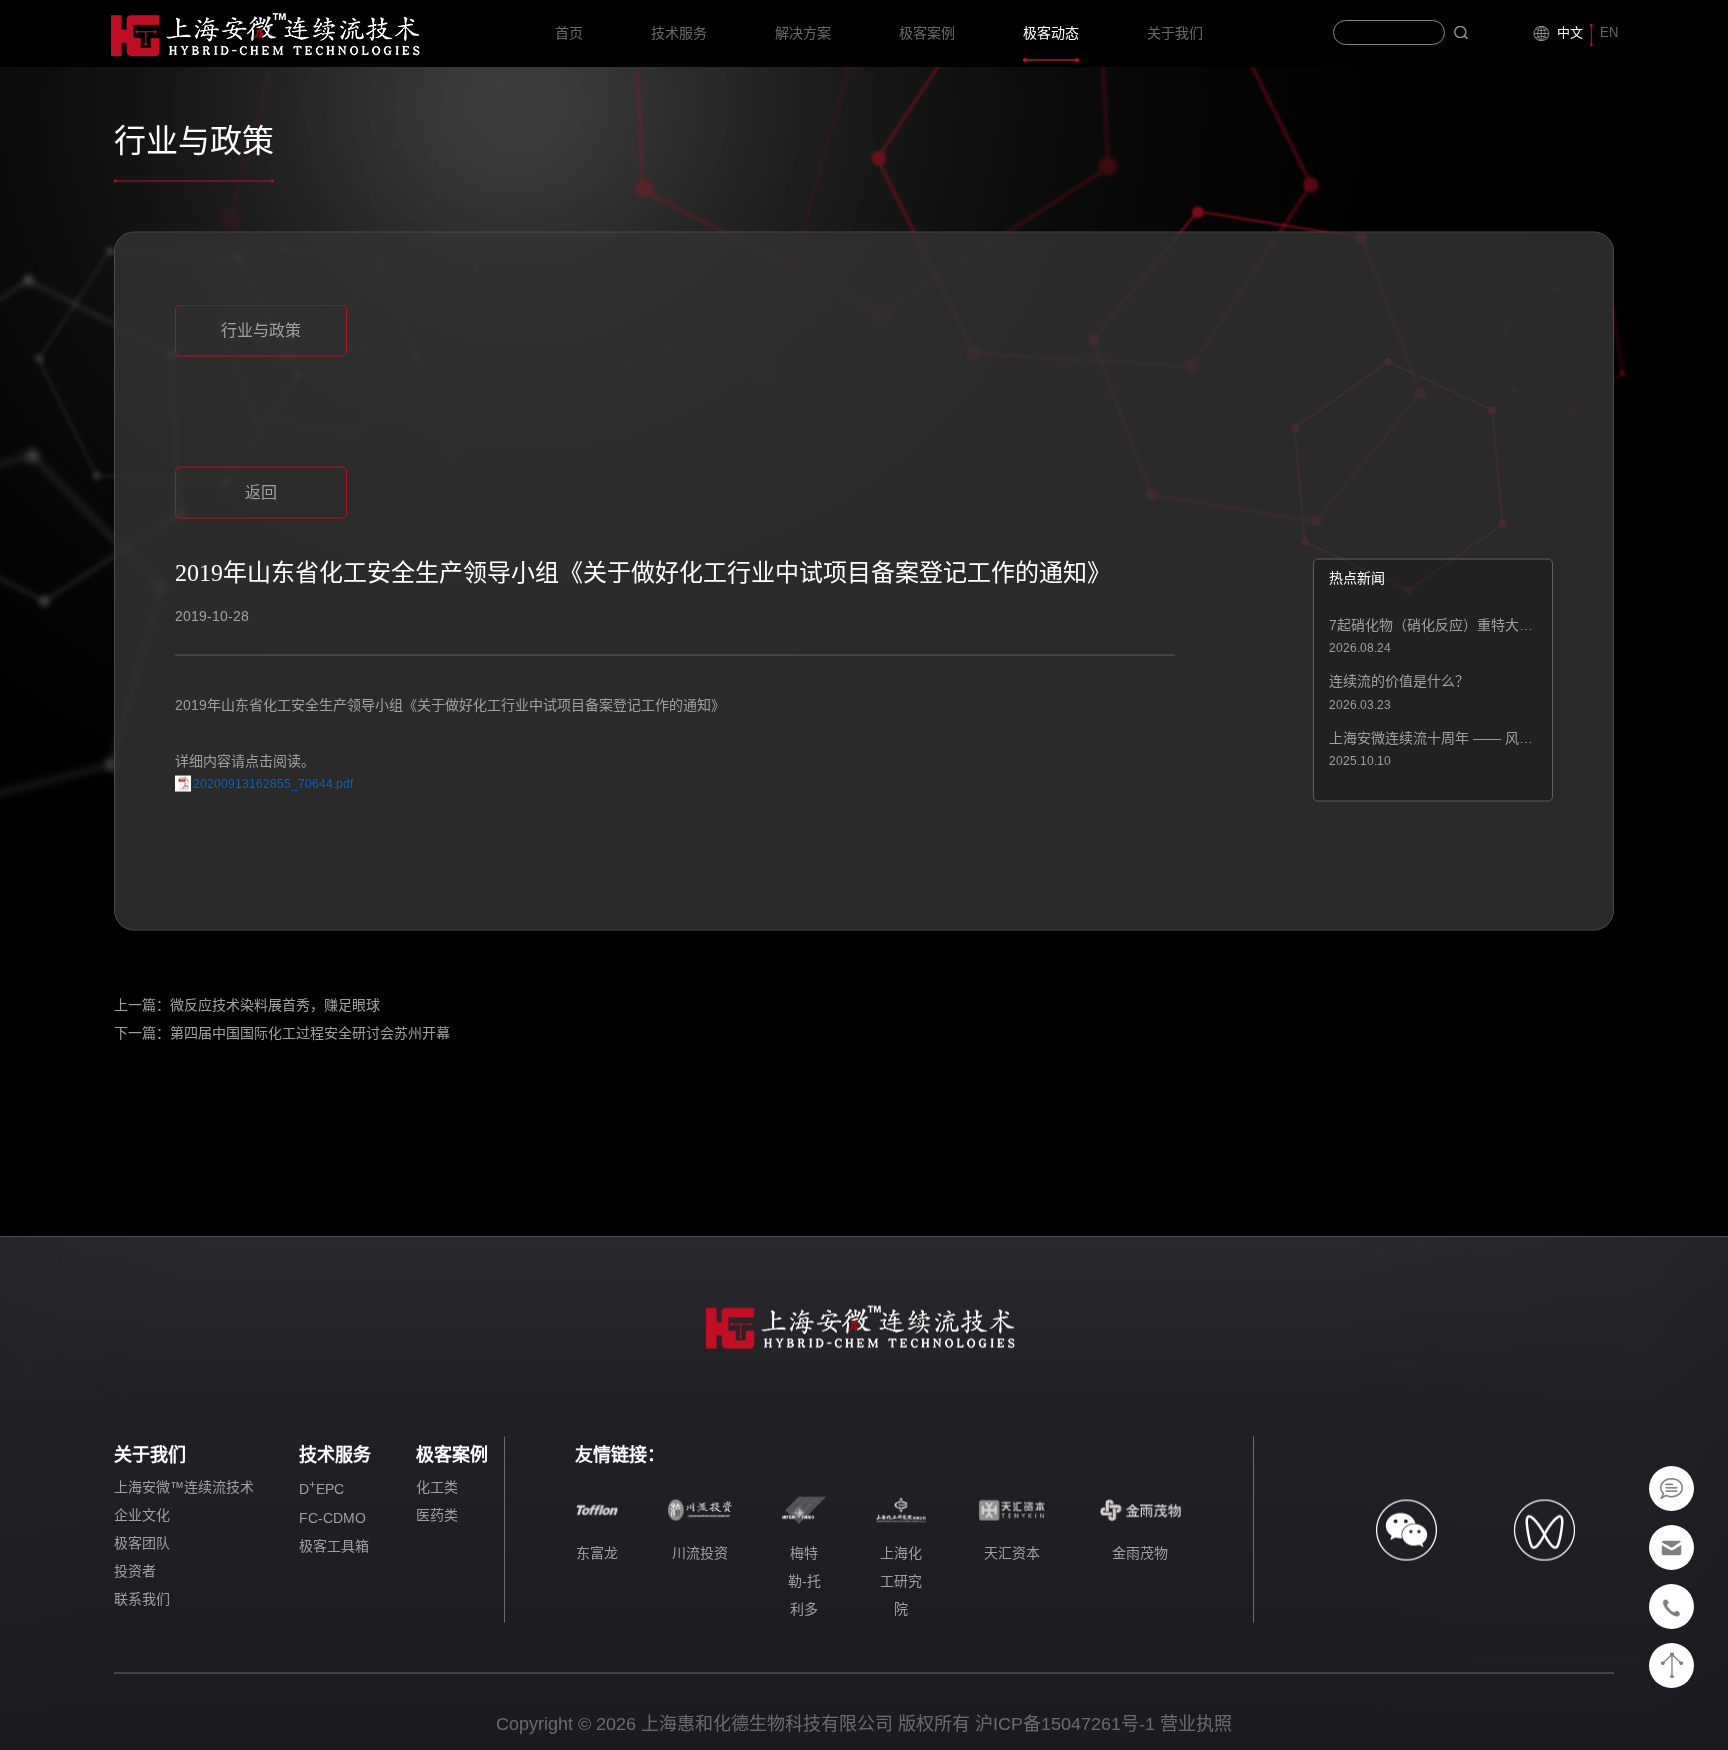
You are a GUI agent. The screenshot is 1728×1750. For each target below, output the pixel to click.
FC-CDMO (332, 1517)
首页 (569, 33)
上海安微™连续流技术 (184, 1487)
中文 (1570, 32)
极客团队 (142, 1543)
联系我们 (142, 1599)
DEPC (321, 1488)
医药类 (437, 1515)
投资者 (135, 1571)
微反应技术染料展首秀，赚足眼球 (275, 1005)
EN (1609, 32)
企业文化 (142, 1515)
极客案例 (927, 33)
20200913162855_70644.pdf (273, 783)
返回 (261, 492)
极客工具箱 (334, 1545)
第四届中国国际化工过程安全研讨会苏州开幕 (310, 1033)
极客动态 (1051, 33)
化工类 (437, 1487)
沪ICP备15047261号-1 (1065, 1724)
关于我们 (1175, 33)
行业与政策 (261, 330)
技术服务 (679, 33)
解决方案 (803, 33)
